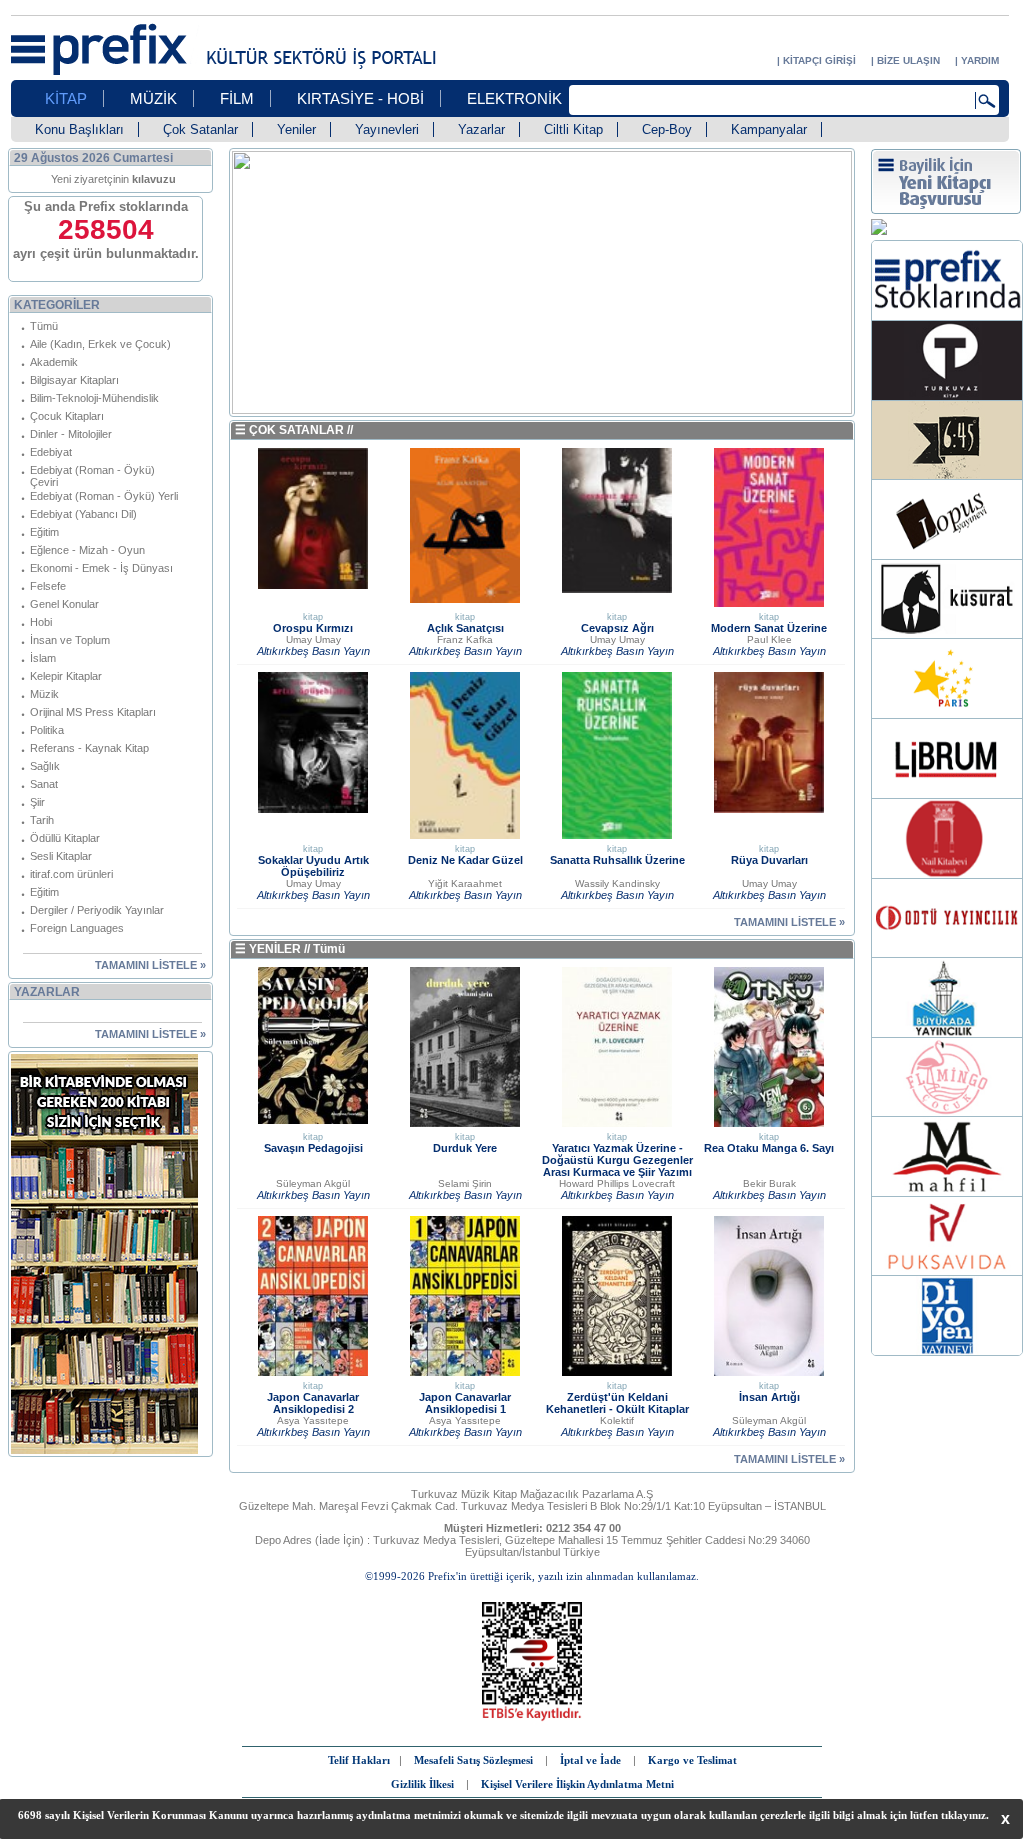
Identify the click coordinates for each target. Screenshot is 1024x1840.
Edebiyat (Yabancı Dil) (83, 514)
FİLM (237, 98)
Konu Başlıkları (79, 129)
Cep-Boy (667, 129)
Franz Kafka (465, 639)
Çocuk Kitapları (67, 416)
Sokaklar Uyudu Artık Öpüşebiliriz (313, 866)
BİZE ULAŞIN (908, 60)
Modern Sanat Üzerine (769, 628)
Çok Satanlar (200, 129)
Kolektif (617, 1420)
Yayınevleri (387, 129)
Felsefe (48, 586)
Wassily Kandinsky (617, 883)
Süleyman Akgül (313, 1183)
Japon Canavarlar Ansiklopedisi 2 (313, 1403)
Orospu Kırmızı (313, 628)
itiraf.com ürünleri (71, 874)
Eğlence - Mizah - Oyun (87, 550)
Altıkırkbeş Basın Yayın (313, 651)
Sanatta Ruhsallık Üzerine (617, 860)
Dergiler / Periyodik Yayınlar (97, 910)
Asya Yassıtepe (313, 1420)
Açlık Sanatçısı (465, 628)
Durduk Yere (465, 1148)
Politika (47, 730)
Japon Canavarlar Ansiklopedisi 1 (465, 1403)
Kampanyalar (769, 129)
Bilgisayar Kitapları (74, 380)
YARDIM (980, 60)
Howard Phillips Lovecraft (617, 1183)
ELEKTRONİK (514, 98)
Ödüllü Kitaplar (65, 838)
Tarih (42, 820)
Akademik (54, 362)
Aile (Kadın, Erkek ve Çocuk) (100, 344)
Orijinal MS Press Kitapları (93, 712)
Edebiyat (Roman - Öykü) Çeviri (92, 476)
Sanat (44, 784)
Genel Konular (64, 604)
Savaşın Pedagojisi (313, 1148)
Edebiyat (51, 452)
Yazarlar (481, 129)
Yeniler (296, 129)
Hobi (41, 622)
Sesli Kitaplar (61, 856)
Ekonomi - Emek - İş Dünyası (101, 568)
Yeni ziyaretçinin (113, 179)
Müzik (44, 694)
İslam (43, 658)
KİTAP (66, 98)
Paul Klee (769, 639)
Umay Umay (313, 639)
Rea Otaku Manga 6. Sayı (769, 1148)
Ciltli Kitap (573, 129)
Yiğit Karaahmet (465, 883)
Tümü (44, 326)
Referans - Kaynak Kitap (89, 748)
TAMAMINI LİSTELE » (150, 965)
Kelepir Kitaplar (66, 676)
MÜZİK (153, 98)
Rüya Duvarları (769, 860)
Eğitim (44, 532)
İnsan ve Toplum (70, 640)
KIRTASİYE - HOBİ (360, 98)
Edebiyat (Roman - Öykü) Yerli (104, 496)
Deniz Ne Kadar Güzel (465, 860)
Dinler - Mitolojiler (71, 434)
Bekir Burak (769, 1183)
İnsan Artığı (769, 1397)
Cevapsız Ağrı (617, 628)
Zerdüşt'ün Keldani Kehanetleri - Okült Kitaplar (617, 1403)
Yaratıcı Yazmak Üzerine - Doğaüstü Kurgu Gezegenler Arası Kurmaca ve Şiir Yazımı (617, 1160)
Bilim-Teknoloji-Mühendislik (94, 398)
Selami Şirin (465, 1183)
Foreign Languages (77, 928)
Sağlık (45, 766)
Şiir (37, 802)
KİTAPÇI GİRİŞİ (819, 60)
